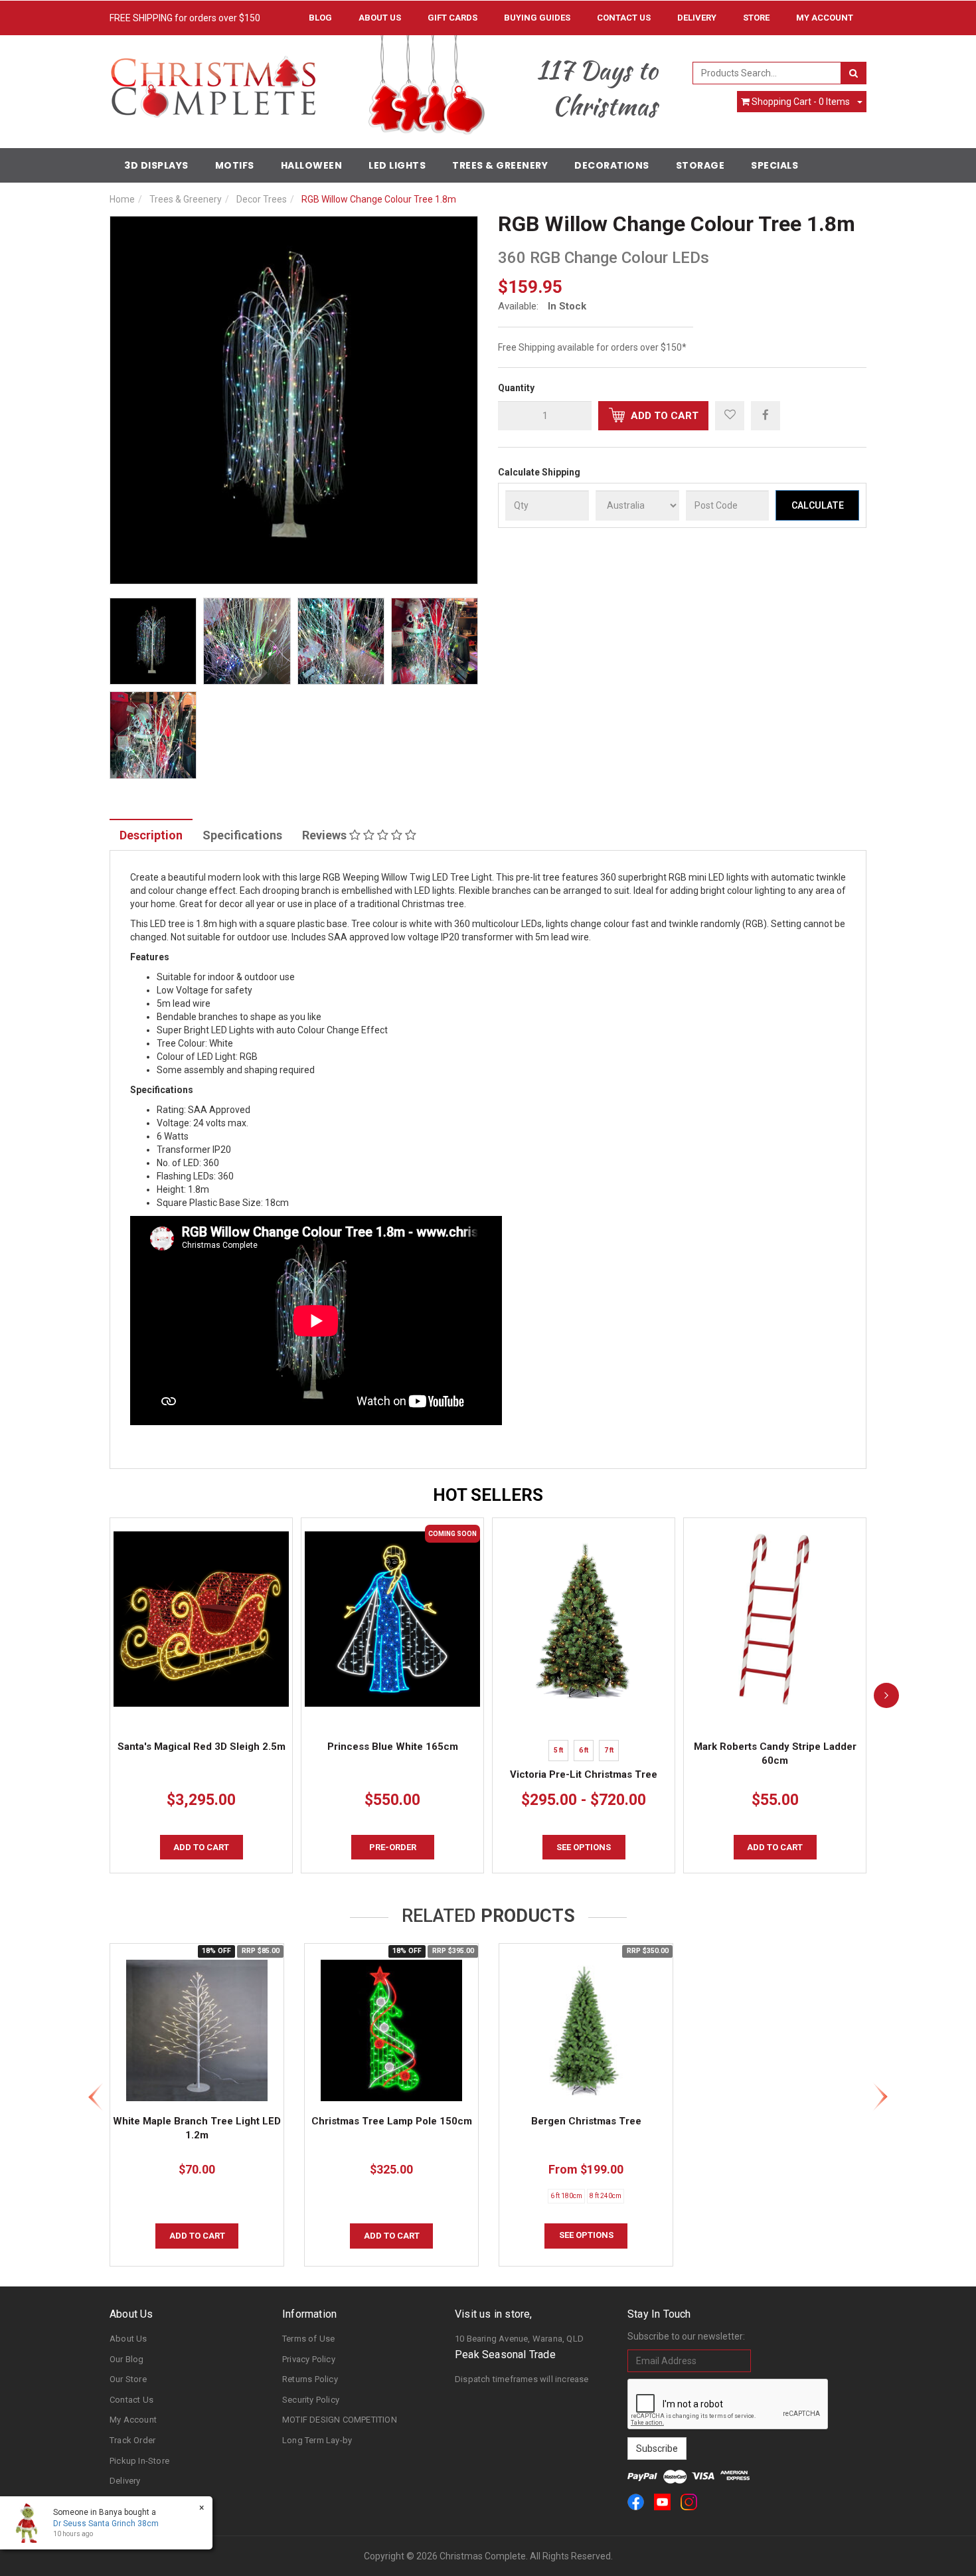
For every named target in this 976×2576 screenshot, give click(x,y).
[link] (636, 2502)
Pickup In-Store (139, 2461)
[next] (886, 1695)
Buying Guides (537, 18)
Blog (320, 18)
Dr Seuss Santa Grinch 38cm (106, 2524)
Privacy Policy (309, 2359)
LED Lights (397, 165)
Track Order (132, 2440)
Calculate (818, 505)
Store (756, 18)
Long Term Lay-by (317, 2440)
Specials (774, 165)
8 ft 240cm (606, 2196)
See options (584, 1847)
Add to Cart (663, 416)
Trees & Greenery (500, 165)
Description (151, 835)
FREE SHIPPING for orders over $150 (185, 18)
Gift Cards (452, 18)
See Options (586, 2235)
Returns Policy (310, 2379)
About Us (380, 18)
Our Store (128, 2379)
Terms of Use (308, 2339)
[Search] (854, 73)
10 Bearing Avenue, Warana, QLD (519, 2339)
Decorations (612, 165)
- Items (801, 102)
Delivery (697, 18)
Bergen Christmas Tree (586, 2121)
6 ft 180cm (566, 2196)
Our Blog (127, 2359)
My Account (133, 2420)
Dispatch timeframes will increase (522, 2379)
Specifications (242, 835)
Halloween (312, 165)
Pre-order (393, 1847)
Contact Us (624, 18)
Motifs (235, 165)
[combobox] (767, 73)
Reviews (326, 835)
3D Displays (156, 165)
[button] (730, 416)
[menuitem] (766, 415)
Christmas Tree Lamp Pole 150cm (392, 2121)
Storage (700, 165)
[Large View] (153, 641)
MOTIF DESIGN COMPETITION (340, 2420)
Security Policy (311, 2400)
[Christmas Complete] (213, 82)
